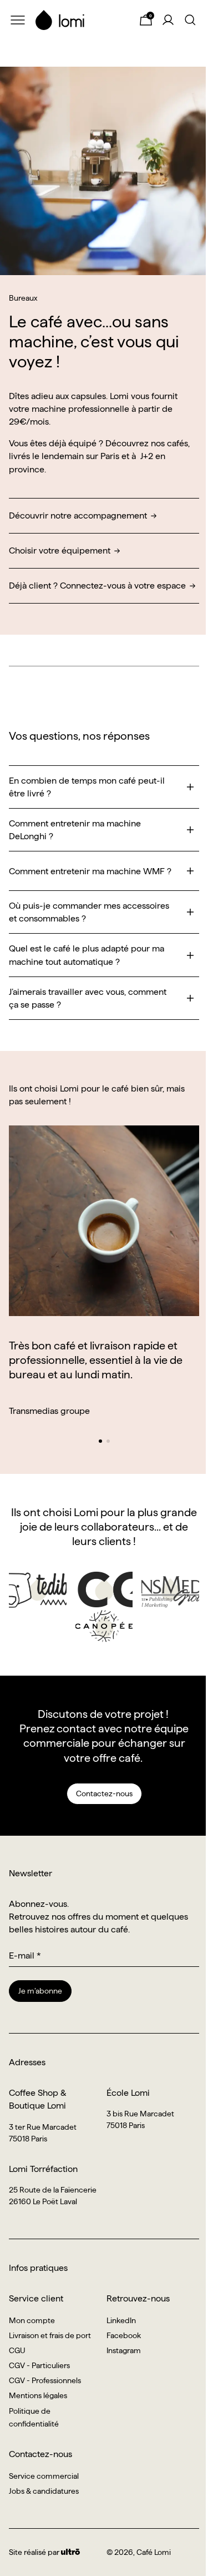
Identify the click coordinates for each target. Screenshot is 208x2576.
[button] (100, 1441)
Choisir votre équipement (60, 550)
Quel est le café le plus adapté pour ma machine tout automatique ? (87, 955)
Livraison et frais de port (50, 2335)
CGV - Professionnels (45, 2380)
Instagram (124, 2350)
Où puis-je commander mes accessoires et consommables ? (89, 912)
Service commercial (44, 2476)
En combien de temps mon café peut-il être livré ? (87, 787)
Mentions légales (38, 2395)
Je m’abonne (40, 1991)
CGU (17, 2350)
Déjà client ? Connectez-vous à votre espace (97, 586)
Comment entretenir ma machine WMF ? (90, 871)
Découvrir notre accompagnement (78, 515)
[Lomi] (82, 20)
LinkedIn (121, 2320)
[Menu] (18, 20)
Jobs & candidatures (44, 2491)
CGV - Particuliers (39, 2365)
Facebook (124, 2335)
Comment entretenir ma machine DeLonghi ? (75, 830)
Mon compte (32, 2320)
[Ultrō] (70, 2552)
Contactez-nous (104, 1793)
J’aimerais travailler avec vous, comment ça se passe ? (88, 998)
